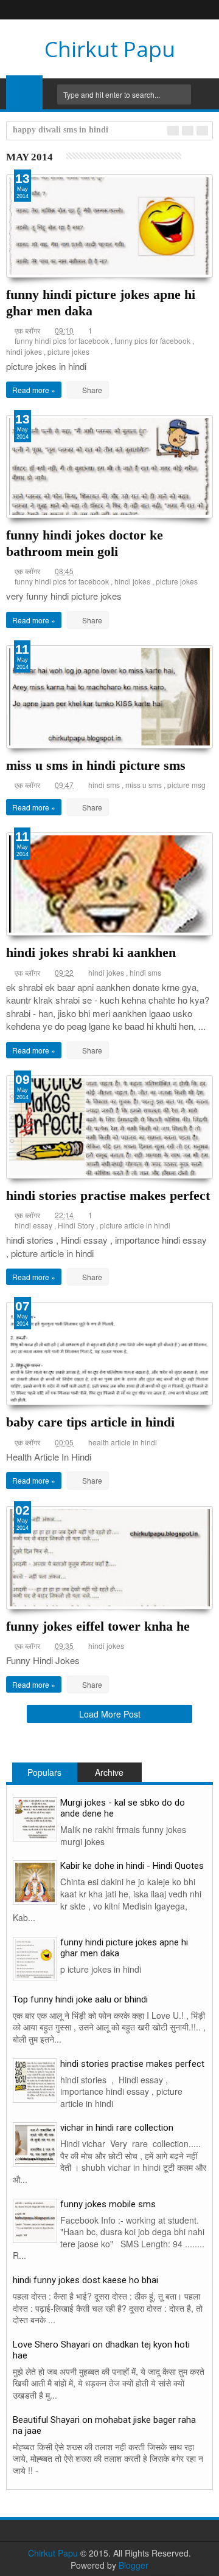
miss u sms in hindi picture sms (96, 765)
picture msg (186, 785)
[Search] (204, 94)
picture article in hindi (135, 1225)
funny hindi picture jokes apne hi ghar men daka (124, 1948)
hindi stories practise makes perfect (108, 1195)
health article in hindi (123, 1442)
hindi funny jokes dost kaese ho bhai (85, 2280)
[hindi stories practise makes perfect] (35, 2079)
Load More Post (110, 1714)
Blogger (134, 2565)
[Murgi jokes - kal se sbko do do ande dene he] (35, 1818)
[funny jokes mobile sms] (35, 2219)
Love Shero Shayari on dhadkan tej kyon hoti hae (101, 2350)
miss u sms (144, 785)
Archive (109, 1772)
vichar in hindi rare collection (117, 2128)
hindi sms (104, 785)
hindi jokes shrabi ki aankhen (91, 952)
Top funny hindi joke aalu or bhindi (80, 1999)
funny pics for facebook (152, 341)
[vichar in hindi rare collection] (35, 2143)
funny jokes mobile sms (108, 2204)
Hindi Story (76, 1225)
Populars (44, 1772)
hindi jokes (24, 351)
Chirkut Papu (110, 49)
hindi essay (33, 1225)
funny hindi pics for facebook (62, 341)
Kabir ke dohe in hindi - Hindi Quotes (132, 1866)
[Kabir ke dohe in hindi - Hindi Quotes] (35, 1881)
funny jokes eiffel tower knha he (98, 1626)
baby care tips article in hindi (90, 1422)
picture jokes (68, 351)
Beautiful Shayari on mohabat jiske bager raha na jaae (104, 2425)
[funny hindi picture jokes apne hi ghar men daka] (35, 1957)
